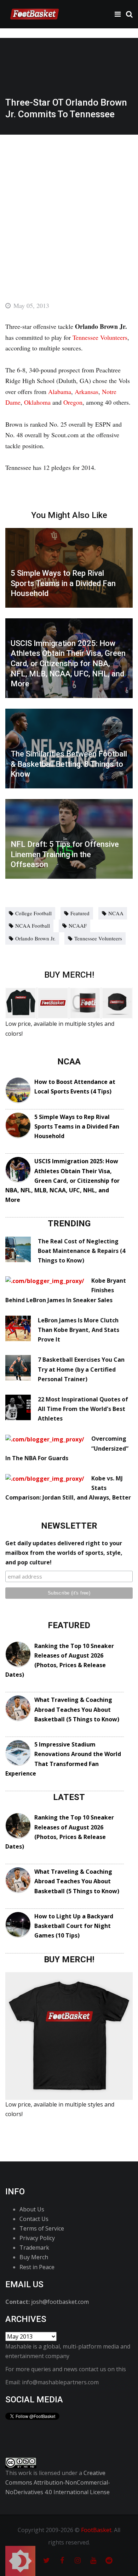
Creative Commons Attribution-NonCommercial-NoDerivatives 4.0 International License (58, 2482)
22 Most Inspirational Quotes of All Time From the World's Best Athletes (83, 1409)
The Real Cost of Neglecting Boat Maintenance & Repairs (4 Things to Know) (82, 1251)
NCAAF (78, 926)
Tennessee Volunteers (100, 337)
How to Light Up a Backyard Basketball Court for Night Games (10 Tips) (74, 1926)
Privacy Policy (37, 2238)
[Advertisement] (69, 207)
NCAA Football (33, 926)
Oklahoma (37, 402)
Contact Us (34, 2219)
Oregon (73, 402)
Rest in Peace (37, 2267)
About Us (32, 2209)
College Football (33, 913)
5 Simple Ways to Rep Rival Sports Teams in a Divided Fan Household (77, 1126)
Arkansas (87, 392)
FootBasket (96, 2530)
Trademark (34, 2248)
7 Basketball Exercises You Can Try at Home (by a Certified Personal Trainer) (81, 1369)
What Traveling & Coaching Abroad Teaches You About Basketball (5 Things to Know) (77, 1709)
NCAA (116, 913)
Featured (80, 913)
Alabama (60, 392)
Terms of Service (42, 2228)
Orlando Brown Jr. (35, 938)
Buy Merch (34, 2257)
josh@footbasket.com (60, 2302)
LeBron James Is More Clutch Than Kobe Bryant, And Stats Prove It (79, 1330)
